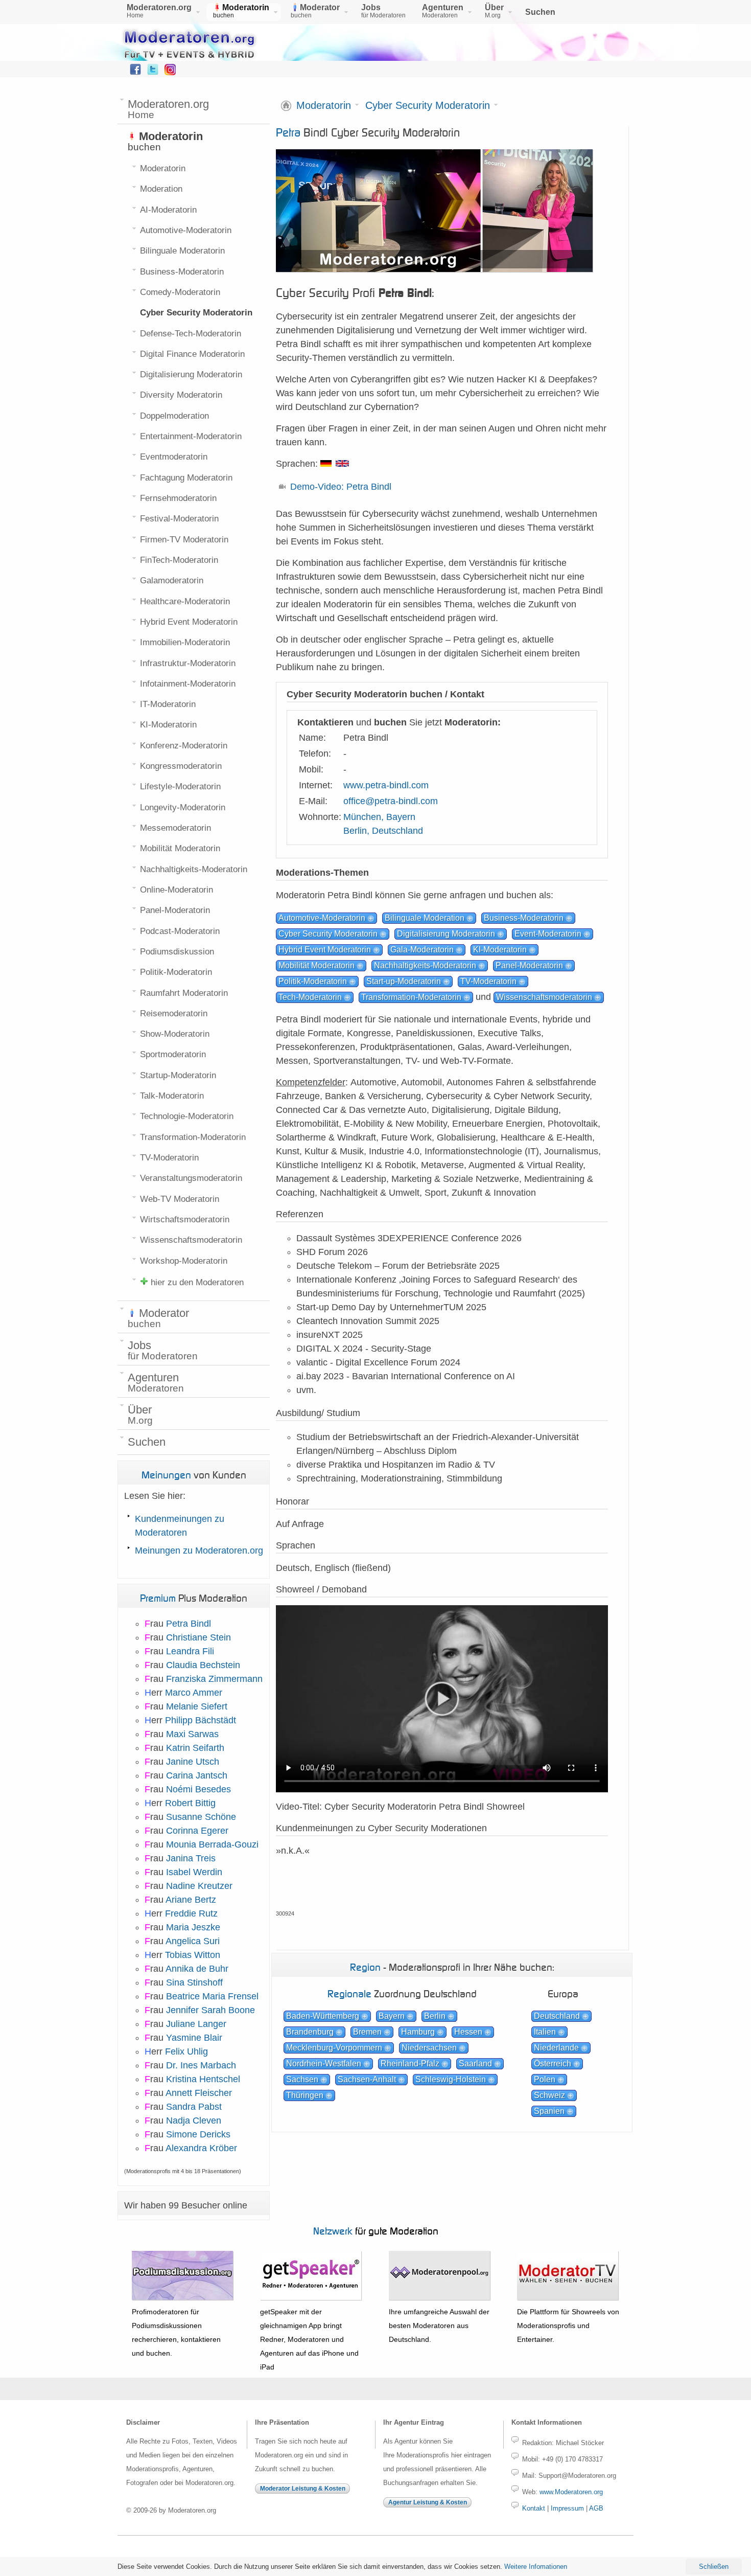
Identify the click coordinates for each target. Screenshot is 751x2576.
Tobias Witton (193, 1955)
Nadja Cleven (194, 2121)
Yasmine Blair (194, 2038)
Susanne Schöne (201, 1817)
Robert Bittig (190, 1803)
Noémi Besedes (198, 1789)
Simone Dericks (198, 2134)
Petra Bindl (189, 1624)
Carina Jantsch (197, 1775)
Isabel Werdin (194, 1872)
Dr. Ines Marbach (201, 2065)
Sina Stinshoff (194, 1982)
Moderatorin (324, 106)
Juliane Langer (196, 2024)
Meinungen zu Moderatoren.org (199, 1551)
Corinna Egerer (197, 1831)
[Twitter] (153, 72)
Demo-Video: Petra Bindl (341, 487)
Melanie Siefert (197, 1706)
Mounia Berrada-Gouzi (212, 1844)
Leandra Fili (190, 1651)
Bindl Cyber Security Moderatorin (368, 132)
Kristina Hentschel (203, 2079)
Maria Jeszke (193, 1927)
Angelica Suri (193, 1941)
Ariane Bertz (191, 1900)
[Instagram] (170, 72)
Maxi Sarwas (192, 1734)
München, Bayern (379, 817)
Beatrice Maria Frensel (212, 1996)
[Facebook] (135, 72)
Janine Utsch (193, 1762)
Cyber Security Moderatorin (428, 106)
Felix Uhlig (186, 2051)
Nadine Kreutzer (199, 1886)
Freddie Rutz (191, 1913)
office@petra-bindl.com (391, 801)
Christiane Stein (198, 1637)
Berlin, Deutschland (383, 831)
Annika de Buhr (197, 1969)
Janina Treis (191, 1858)
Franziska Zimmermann (214, 1679)
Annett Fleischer (199, 2093)
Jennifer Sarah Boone (210, 2010)
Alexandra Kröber (201, 2148)
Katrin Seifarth (195, 1748)
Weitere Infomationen (536, 2567)
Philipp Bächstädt (201, 1720)
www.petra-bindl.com (386, 785)
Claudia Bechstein (203, 1665)
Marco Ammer (194, 1693)
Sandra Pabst (194, 2107)
